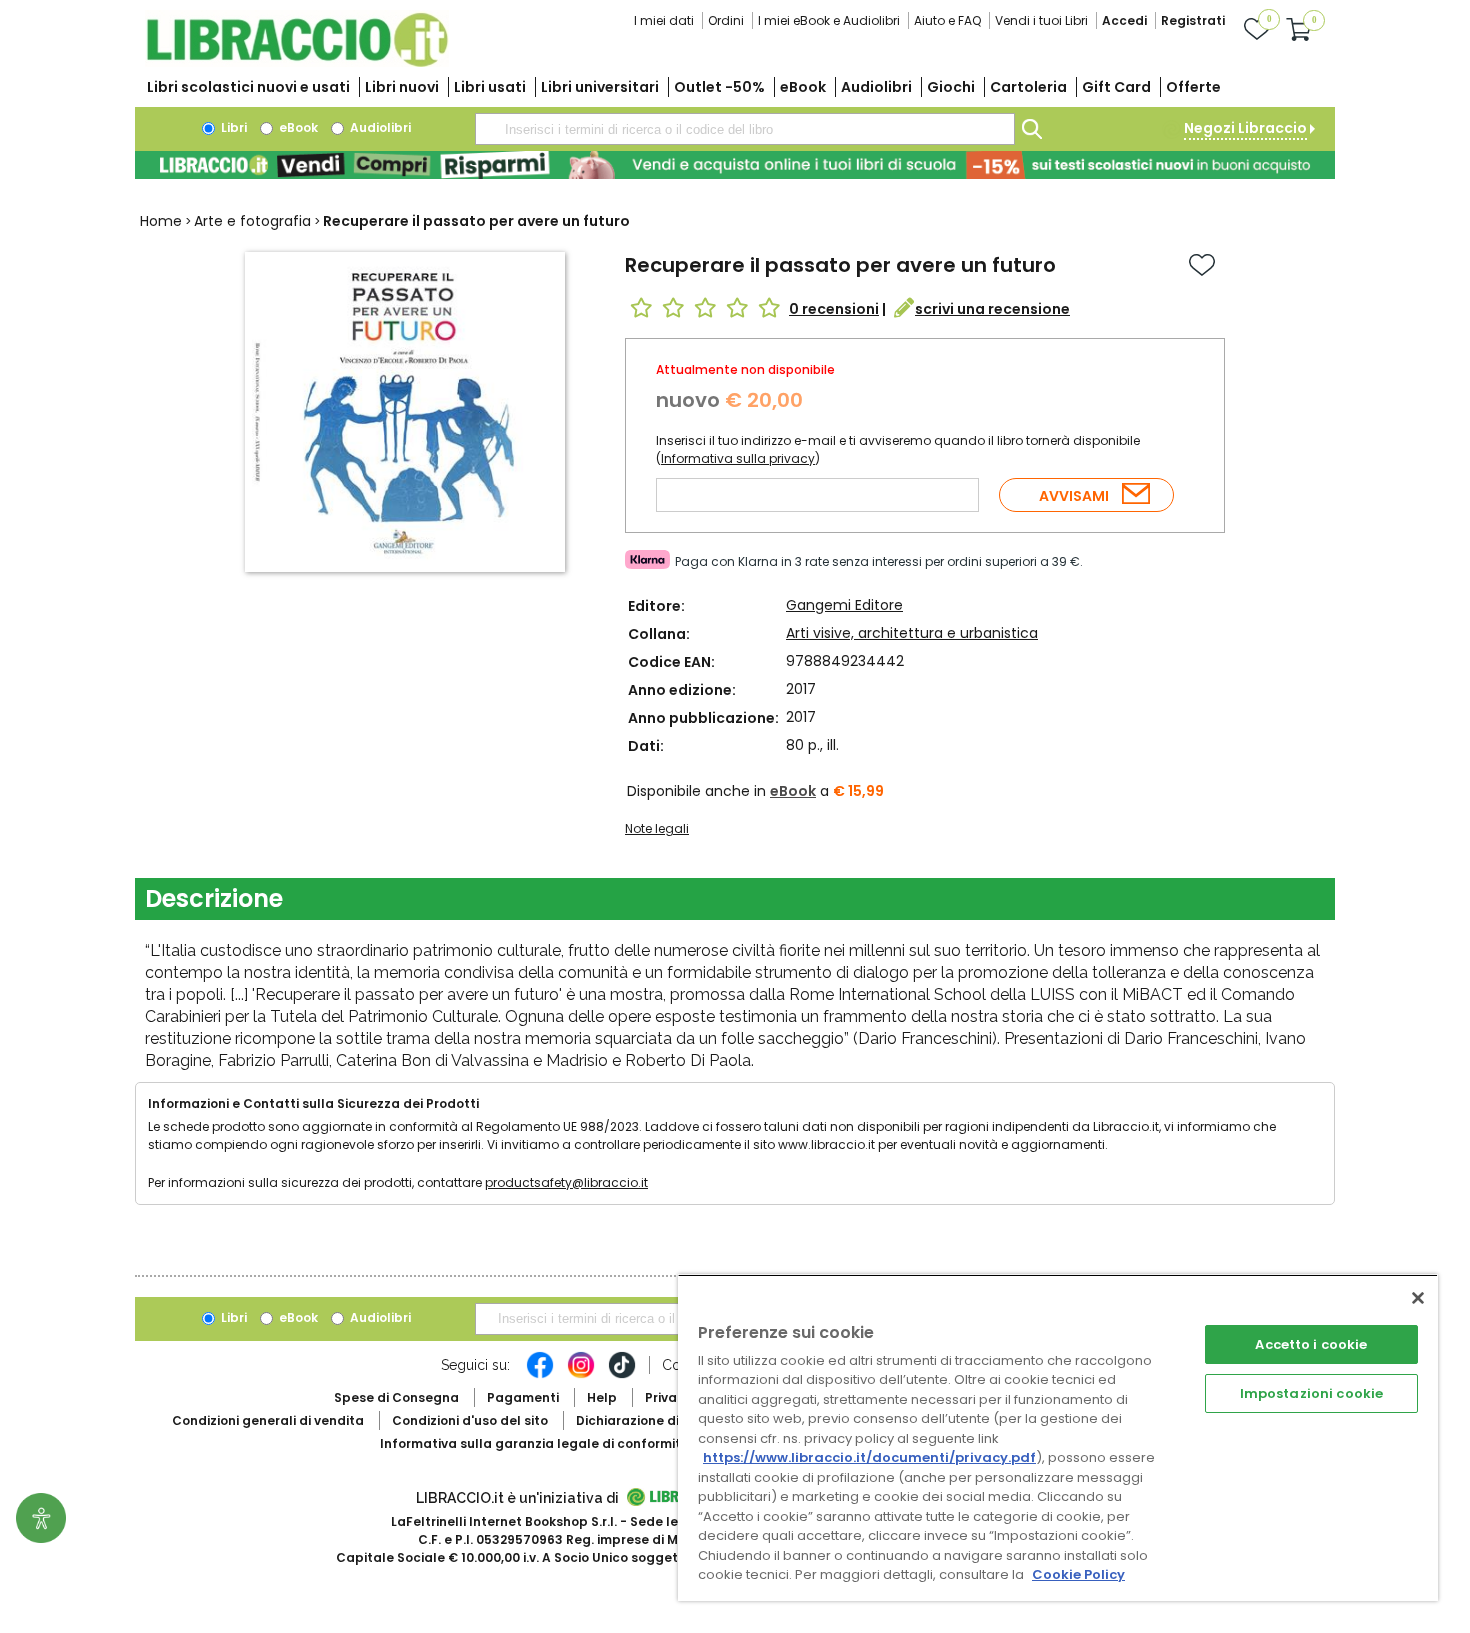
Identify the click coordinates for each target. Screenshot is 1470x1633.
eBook (803, 87)
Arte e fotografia (252, 221)
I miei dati (664, 20)
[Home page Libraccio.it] (297, 62)
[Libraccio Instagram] (581, 1375)
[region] (1058, 1437)
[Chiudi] (1418, 1298)
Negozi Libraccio (1245, 128)
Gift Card (1116, 87)
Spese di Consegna (396, 1397)
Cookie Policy (1078, 1574)
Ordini (726, 20)
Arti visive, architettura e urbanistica (912, 633)
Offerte (1193, 87)
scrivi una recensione (992, 309)
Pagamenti (523, 1397)
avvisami (1074, 496)
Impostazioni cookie (1311, 1393)
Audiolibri (876, 87)
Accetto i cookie (1311, 1344)
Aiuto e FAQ (947, 20)
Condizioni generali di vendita (268, 1420)
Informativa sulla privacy (738, 458)
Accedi (1124, 20)
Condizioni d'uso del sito (470, 1420)
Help (602, 1397)
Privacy (668, 1397)
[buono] (735, 165)
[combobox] (745, 129)
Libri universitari (600, 87)
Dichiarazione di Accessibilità (671, 1420)
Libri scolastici (248, 87)
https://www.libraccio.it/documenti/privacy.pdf (869, 1457)
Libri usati (490, 87)
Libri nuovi (402, 87)
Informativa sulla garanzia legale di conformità (535, 1443)
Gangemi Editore (844, 605)
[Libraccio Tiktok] (622, 1375)
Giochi (951, 87)
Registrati (1193, 20)
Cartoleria (1028, 87)
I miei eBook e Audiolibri (829, 20)
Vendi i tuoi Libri (1041, 20)
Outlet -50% (719, 87)
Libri (232, 127)
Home (161, 221)
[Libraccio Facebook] (540, 1375)
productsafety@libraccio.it (566, 1182)
